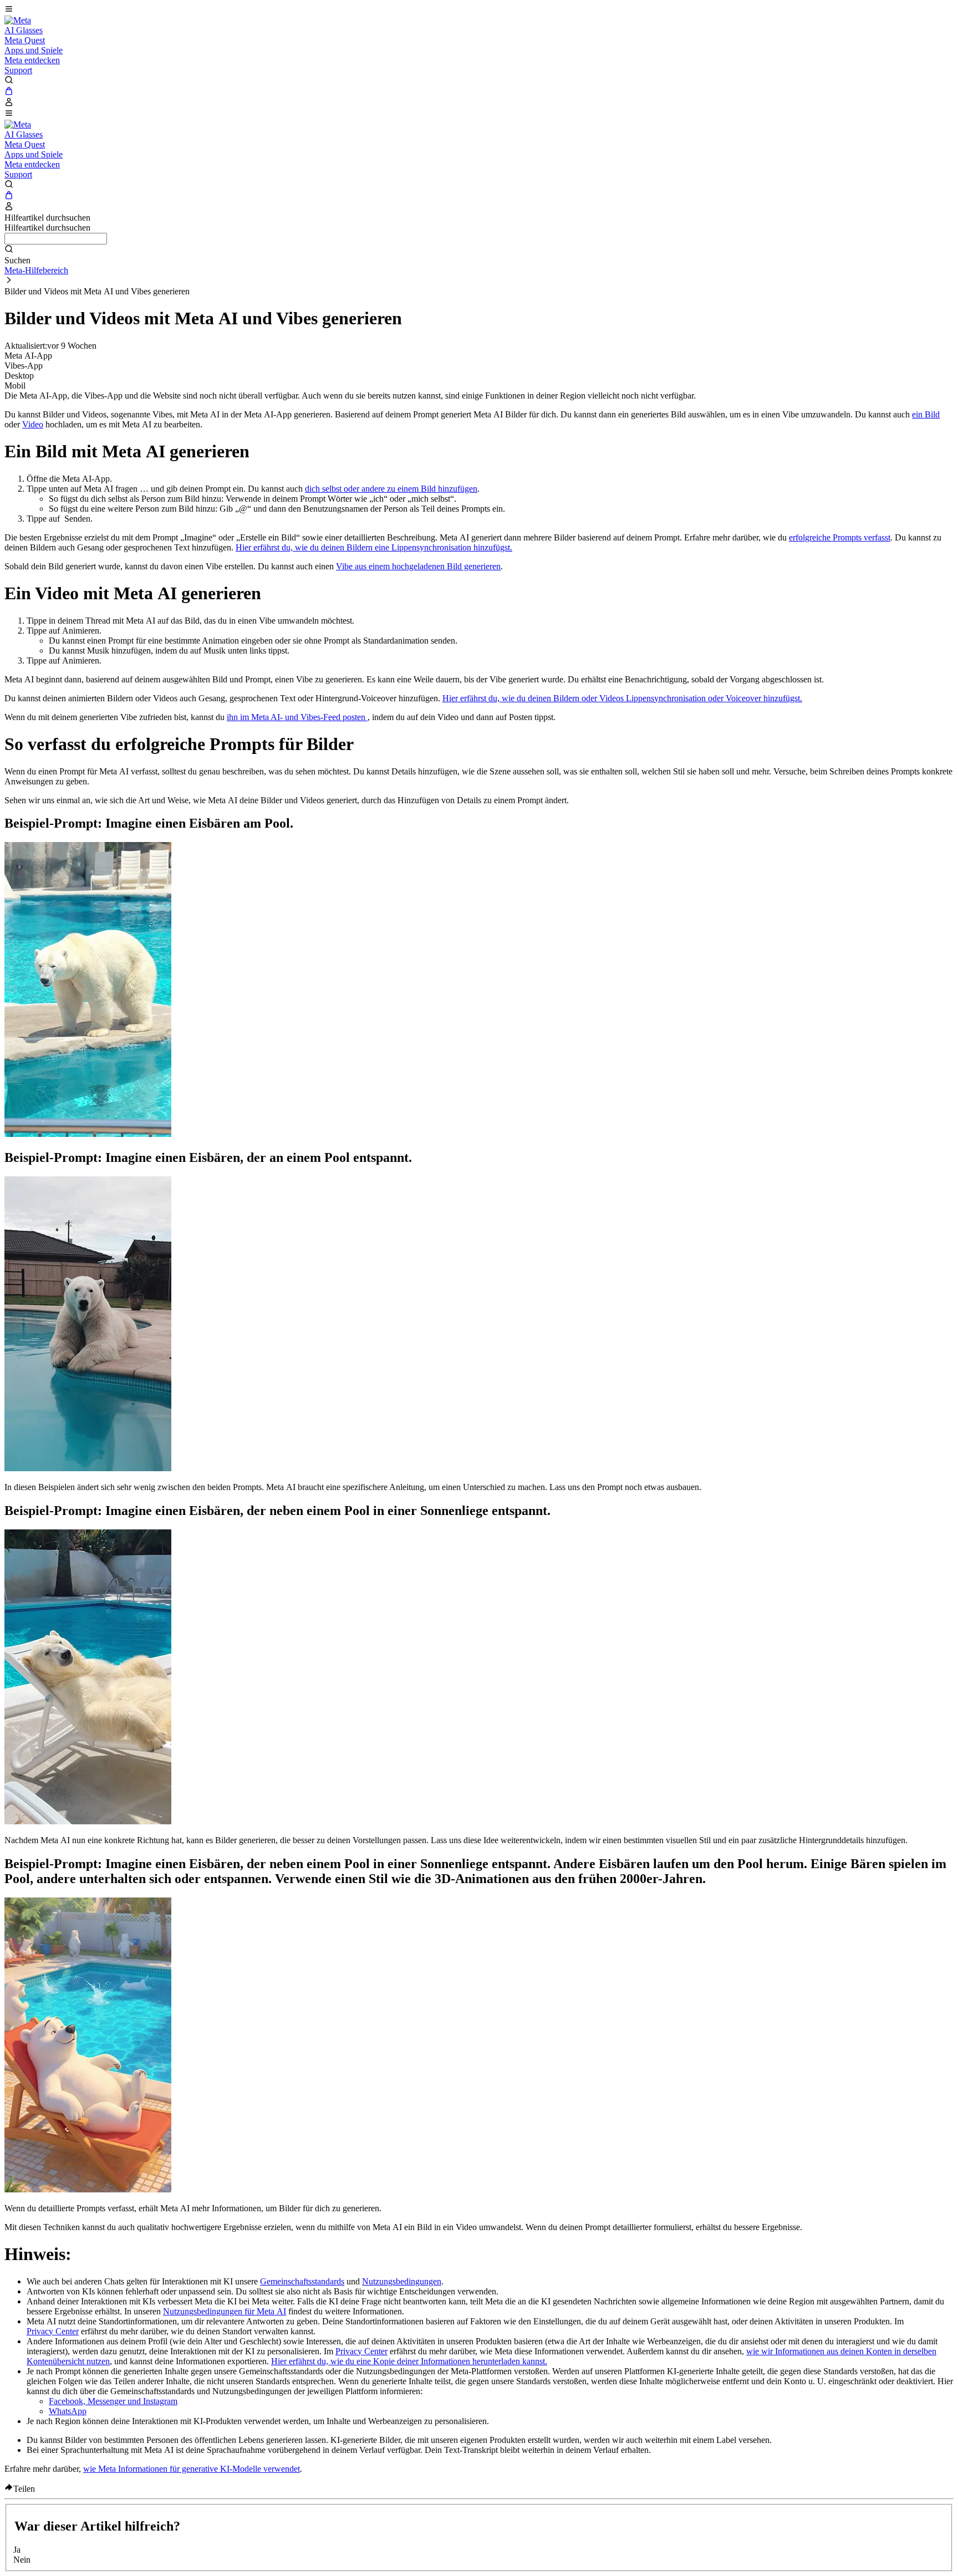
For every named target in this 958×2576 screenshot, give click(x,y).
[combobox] (56, 239)
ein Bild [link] (926, 414)
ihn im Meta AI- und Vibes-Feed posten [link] (297, 717)
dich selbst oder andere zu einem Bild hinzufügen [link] (391, 489)
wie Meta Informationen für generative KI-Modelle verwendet (192, 2469)
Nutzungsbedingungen (402, 2281)
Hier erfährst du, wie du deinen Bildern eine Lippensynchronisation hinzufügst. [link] (374, 547)
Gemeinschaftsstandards (302, 2281)
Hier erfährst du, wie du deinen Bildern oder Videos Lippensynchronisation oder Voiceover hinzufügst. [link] (622, 698)
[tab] (479, 356)
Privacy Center (53, 2331)
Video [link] (33, 424)
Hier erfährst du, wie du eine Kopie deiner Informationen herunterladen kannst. (409, 2361)
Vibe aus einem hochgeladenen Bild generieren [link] (418, 566)
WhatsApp (68, 2411)
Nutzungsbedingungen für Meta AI (225, 2311)
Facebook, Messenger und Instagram (113, 2401)
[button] (479, 10)
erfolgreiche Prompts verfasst (840, 537)
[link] (18, 20)
